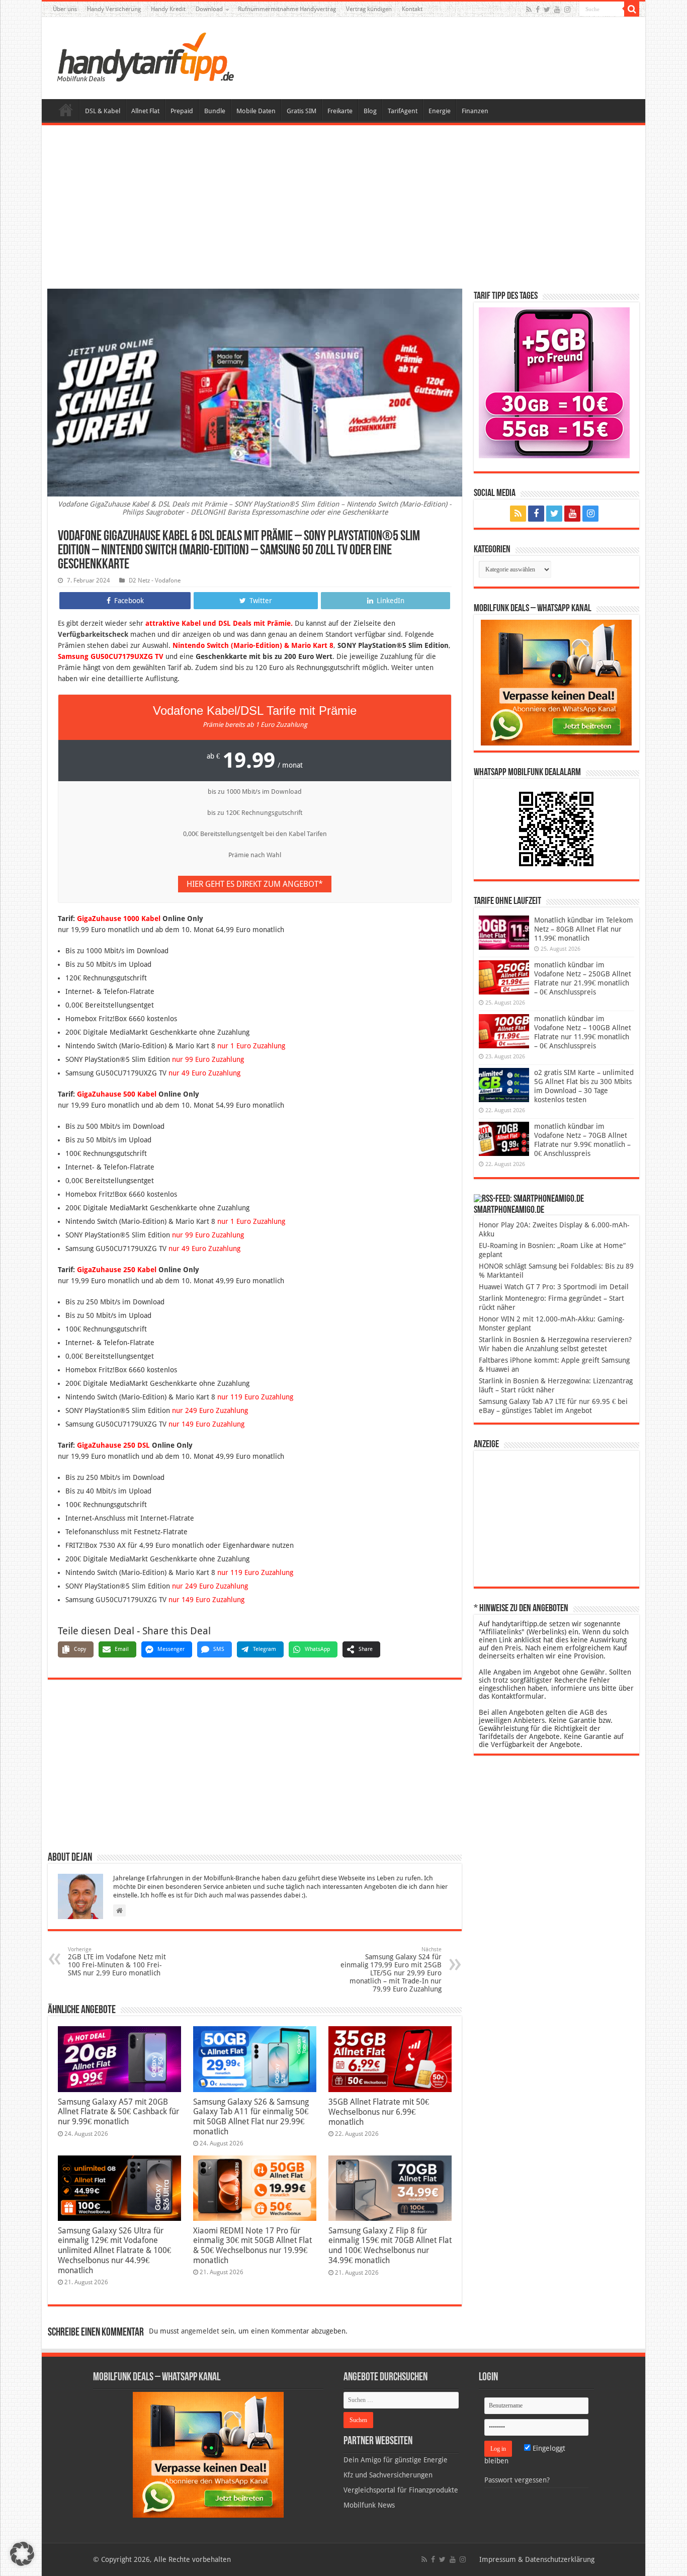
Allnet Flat (145, 111)
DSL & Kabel (103, 111)
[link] (556, 682)
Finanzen (475, 111)
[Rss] (529, 10)
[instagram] (567, 10)
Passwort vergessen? (517, 2480)
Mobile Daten (256, 111)
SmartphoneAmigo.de (509, 1210)
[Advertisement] (343, 208)
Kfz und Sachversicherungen (388, 2475)
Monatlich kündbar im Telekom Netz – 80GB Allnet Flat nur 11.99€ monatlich (584, 929)
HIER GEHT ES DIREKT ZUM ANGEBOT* (255, 884)
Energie (440, 111)
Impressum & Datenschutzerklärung (537, 2559)
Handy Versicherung (114, 9)
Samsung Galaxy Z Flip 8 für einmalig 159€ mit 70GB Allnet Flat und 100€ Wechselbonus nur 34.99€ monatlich (390, 2246)
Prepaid (182, 111)
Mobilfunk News (369, 2505)
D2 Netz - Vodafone (155, 580)
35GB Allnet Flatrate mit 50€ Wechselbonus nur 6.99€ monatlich (379, 2112)
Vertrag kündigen (369, 9)
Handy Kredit (168, 9)
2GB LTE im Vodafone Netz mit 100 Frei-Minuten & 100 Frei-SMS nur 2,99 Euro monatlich (117, 1962)
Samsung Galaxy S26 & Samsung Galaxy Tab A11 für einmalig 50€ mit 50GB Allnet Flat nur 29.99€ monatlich (251, 2117)
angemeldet (200, 2331)
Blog (370, 111)
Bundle (215, 111)
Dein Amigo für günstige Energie (396, 2460)
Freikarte (340, 111)
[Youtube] (557, 10)
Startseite (66, 110)
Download (209, 9)
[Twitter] (547, 10)
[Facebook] (538, 10)
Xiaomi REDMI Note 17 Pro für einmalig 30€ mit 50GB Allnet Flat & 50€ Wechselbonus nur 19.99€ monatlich (252, 2246)
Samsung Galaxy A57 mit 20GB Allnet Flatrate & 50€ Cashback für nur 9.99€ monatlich (118, 2112)
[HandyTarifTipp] (145, 56)
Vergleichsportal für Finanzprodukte (401, 2490)
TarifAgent (403, 111)
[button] (632, 9)
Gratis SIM (302, 111)
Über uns (65, 9)
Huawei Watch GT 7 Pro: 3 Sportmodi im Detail (554, 1287)
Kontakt (412, 9)
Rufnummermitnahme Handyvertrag (287, 9)
